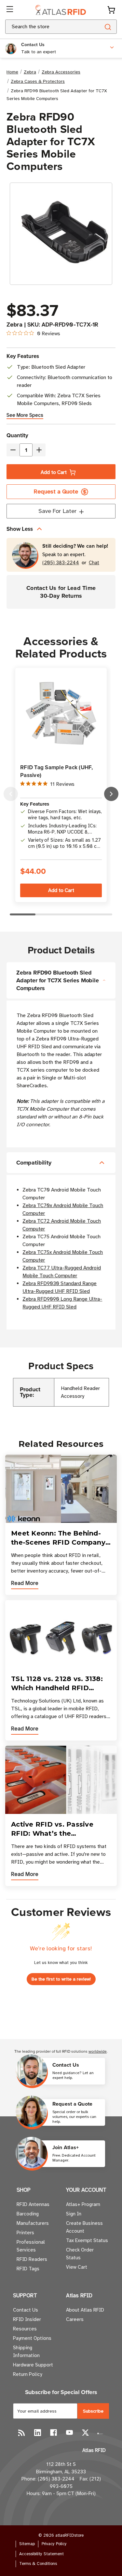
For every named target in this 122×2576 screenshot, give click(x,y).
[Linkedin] (38, 2433)
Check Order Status (80, 2254)
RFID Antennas (33, 2204)
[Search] (108, 27)
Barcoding (28, 2214)
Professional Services (31, 2246)
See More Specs (25, 415)
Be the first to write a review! (61, 1979)
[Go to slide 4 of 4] (11, 794)
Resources (25, 2329)
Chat (94, 563)
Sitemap (27, 2544)
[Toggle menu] (10, 10)
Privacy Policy (54, 2544)
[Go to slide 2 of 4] (111, 794)
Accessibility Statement (41, 2554)
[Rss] (22, 2433)
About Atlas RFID (85, 2310)
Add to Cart (54, 472)
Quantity (17, 435)
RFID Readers (32, 2259)
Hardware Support (33, 2365)
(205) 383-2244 (61, 563)
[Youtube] (69, 2433)
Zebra (14, 325)
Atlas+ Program (83, 2204)
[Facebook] (54, 2433)
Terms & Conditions (38, 2564)
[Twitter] (85, 2433)
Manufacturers (33, 2223)
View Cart (77, 2267)
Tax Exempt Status (87, 2240)
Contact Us (26, 2310)
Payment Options (32, 2338)
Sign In (74, 2214)
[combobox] (45, 27)
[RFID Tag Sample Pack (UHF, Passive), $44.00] (61, 713)
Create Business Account (84, 2227)
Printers (25, 2233)
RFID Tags (28, 2269)
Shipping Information (26, 2352)
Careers (75, 2319)
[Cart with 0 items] (111, 10)
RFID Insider (27, 2319)
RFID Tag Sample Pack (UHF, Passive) (57, 771)
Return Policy (27, 2374)
